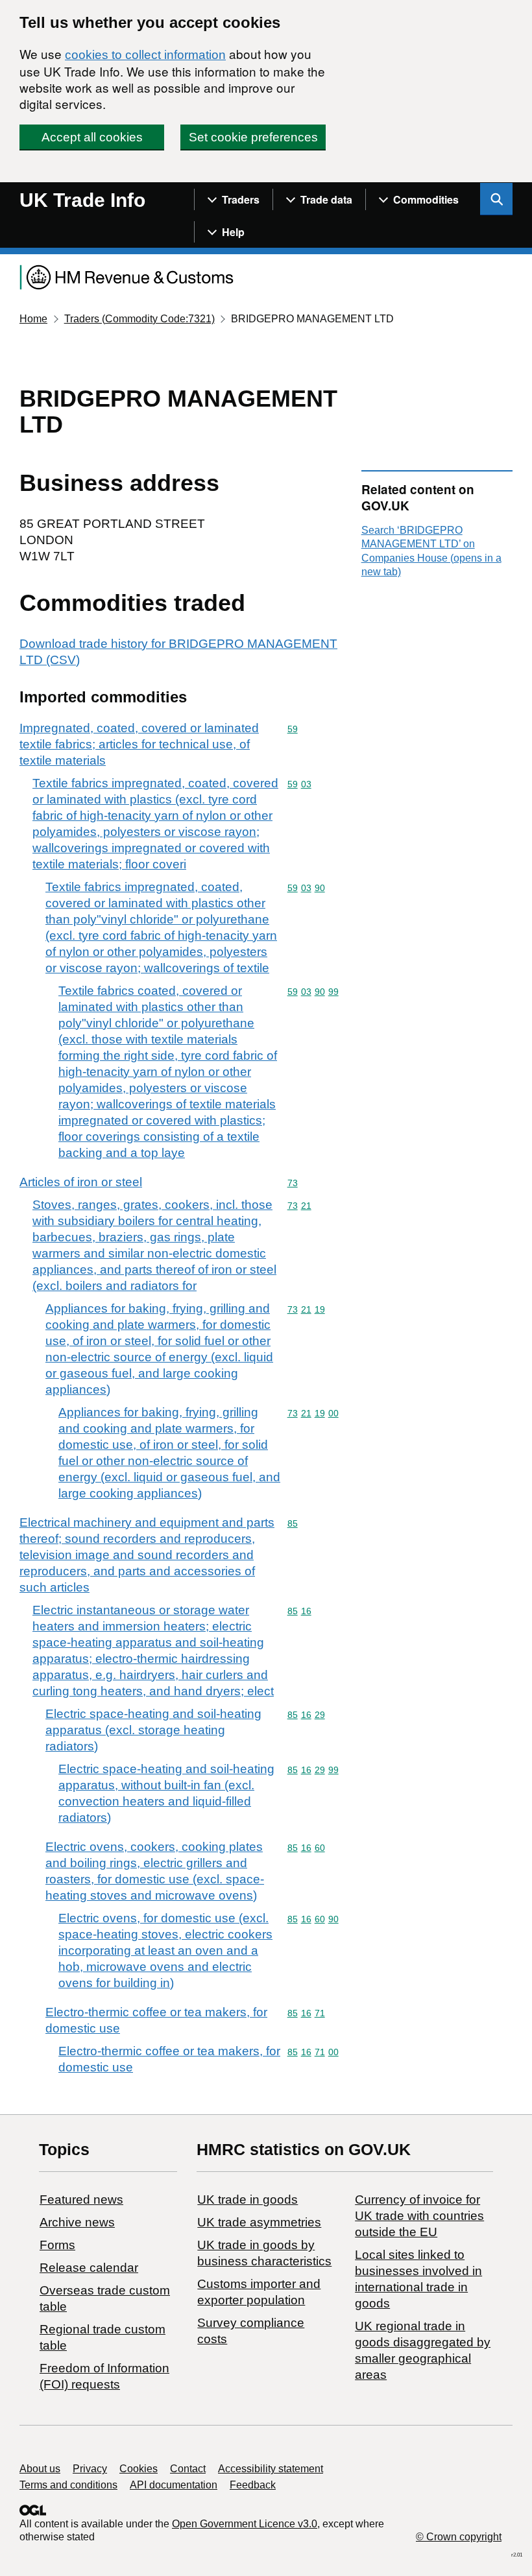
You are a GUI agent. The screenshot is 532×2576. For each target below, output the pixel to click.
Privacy (90, 2469)
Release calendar (89, 2268)
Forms (57, 2245)
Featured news (81, 2200)
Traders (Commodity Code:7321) (139, 319)
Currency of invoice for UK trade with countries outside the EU (419, 2216)
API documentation (174, 2485)
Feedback (253, 2485)
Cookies (139, 2469)
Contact (188, 2469)
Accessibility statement (271, 2469)
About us (40, 2469)
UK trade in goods (248, 2200)
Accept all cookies (92, 137)
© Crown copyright (459, 2537)
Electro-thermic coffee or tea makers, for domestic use (156, 2020)
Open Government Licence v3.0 (245, 2524)
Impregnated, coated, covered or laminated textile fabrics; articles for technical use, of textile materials (139, 744)
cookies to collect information (145, 55)
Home (33, 319)
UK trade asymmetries (259, 2222)
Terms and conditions (68, 2485)
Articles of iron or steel (81, 1182)
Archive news (77, 2222)
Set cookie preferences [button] (253, 137)
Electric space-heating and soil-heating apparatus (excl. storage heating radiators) (153, 1730)
